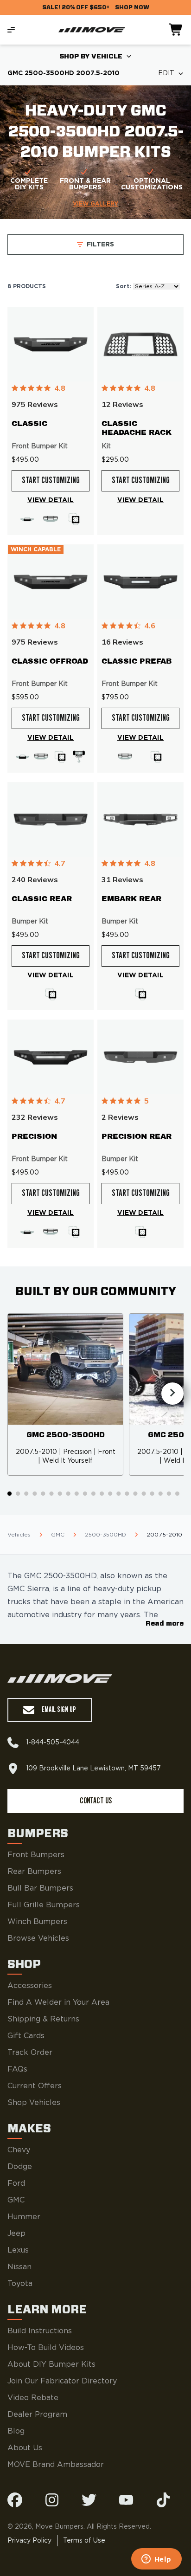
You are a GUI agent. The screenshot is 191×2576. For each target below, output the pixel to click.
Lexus (18, 2250)
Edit (166, 73)
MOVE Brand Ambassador (56, 2465)
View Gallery (95, 204)
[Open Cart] (176, 30)
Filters (100, 245)
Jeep (16, 2234)
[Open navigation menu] (11, 30)
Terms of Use (84, 2541)
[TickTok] (163, 2500)
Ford (16, 2183)
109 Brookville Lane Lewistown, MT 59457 (93, 1769)
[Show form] (129, 57)
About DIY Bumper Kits (51, 2364)
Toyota (20, 2284)
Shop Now (132, 7)
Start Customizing (51, 481)
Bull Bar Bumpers (40, 1888)
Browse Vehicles (38, 1938)
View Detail (51, 500)
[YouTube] (126, 2500)
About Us (25, 2448)
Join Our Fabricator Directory (62, 2381)
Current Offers (35, 2086)
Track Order (30, 2053)
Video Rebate (33, 2398)
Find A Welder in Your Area (58, 2002)
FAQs (17, 2069)
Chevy (19, 2150)
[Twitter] (89, 2500)
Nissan (19, 2267)
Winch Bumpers (37, 1922)
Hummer (24, 2217)
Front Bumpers (36, 1855)
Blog (16, 2431)
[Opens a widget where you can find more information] (156, 2560)
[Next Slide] (172, 1394)
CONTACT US (96, 1801)
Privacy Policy (29, 2541)
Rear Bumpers (34, 1872)
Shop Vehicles (34, 2103)
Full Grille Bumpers (44, 1905)
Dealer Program (37, 2415)
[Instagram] (52, 2500)
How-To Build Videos (46, 2348)
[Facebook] (15, 2500)
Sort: (124, 286)
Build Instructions (40, 2331)
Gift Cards (26, 2036)
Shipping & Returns (43, 2019)
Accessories (30, 1986)
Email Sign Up (59, 1710)
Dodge (20, 2167)
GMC (16, 2200)
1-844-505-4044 (53, 1743)
